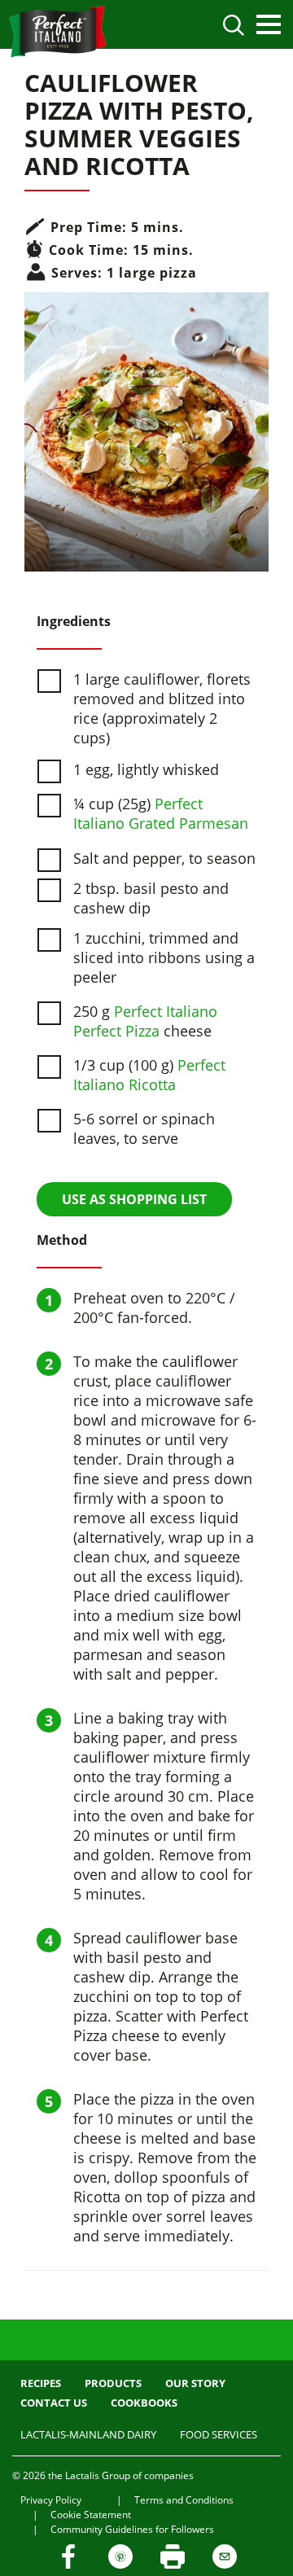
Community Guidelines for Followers (132, 2529)
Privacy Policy (51, 2500)
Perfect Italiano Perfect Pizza (145, 1021)
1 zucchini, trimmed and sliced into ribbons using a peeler (164, 957)
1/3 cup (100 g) (149, 1075)
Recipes (41, 2383)
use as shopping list (134, 1199)
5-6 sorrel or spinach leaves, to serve (144, 1128)
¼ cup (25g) (161, 813)
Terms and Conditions (184, 2500)
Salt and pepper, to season (164, 858)
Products (113, 2383)
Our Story (195, 2383)
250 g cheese (145, 1021)
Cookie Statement (91, 2515)
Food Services (219, 2434)
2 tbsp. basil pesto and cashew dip (151, 898)
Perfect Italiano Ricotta (149, 1075)
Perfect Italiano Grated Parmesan (161, 813)
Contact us (54, 2403)
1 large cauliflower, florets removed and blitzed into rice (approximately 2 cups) (162, 708)
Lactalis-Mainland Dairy (88, 2434)
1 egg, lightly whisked (146, 769)
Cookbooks (144, 2403)
